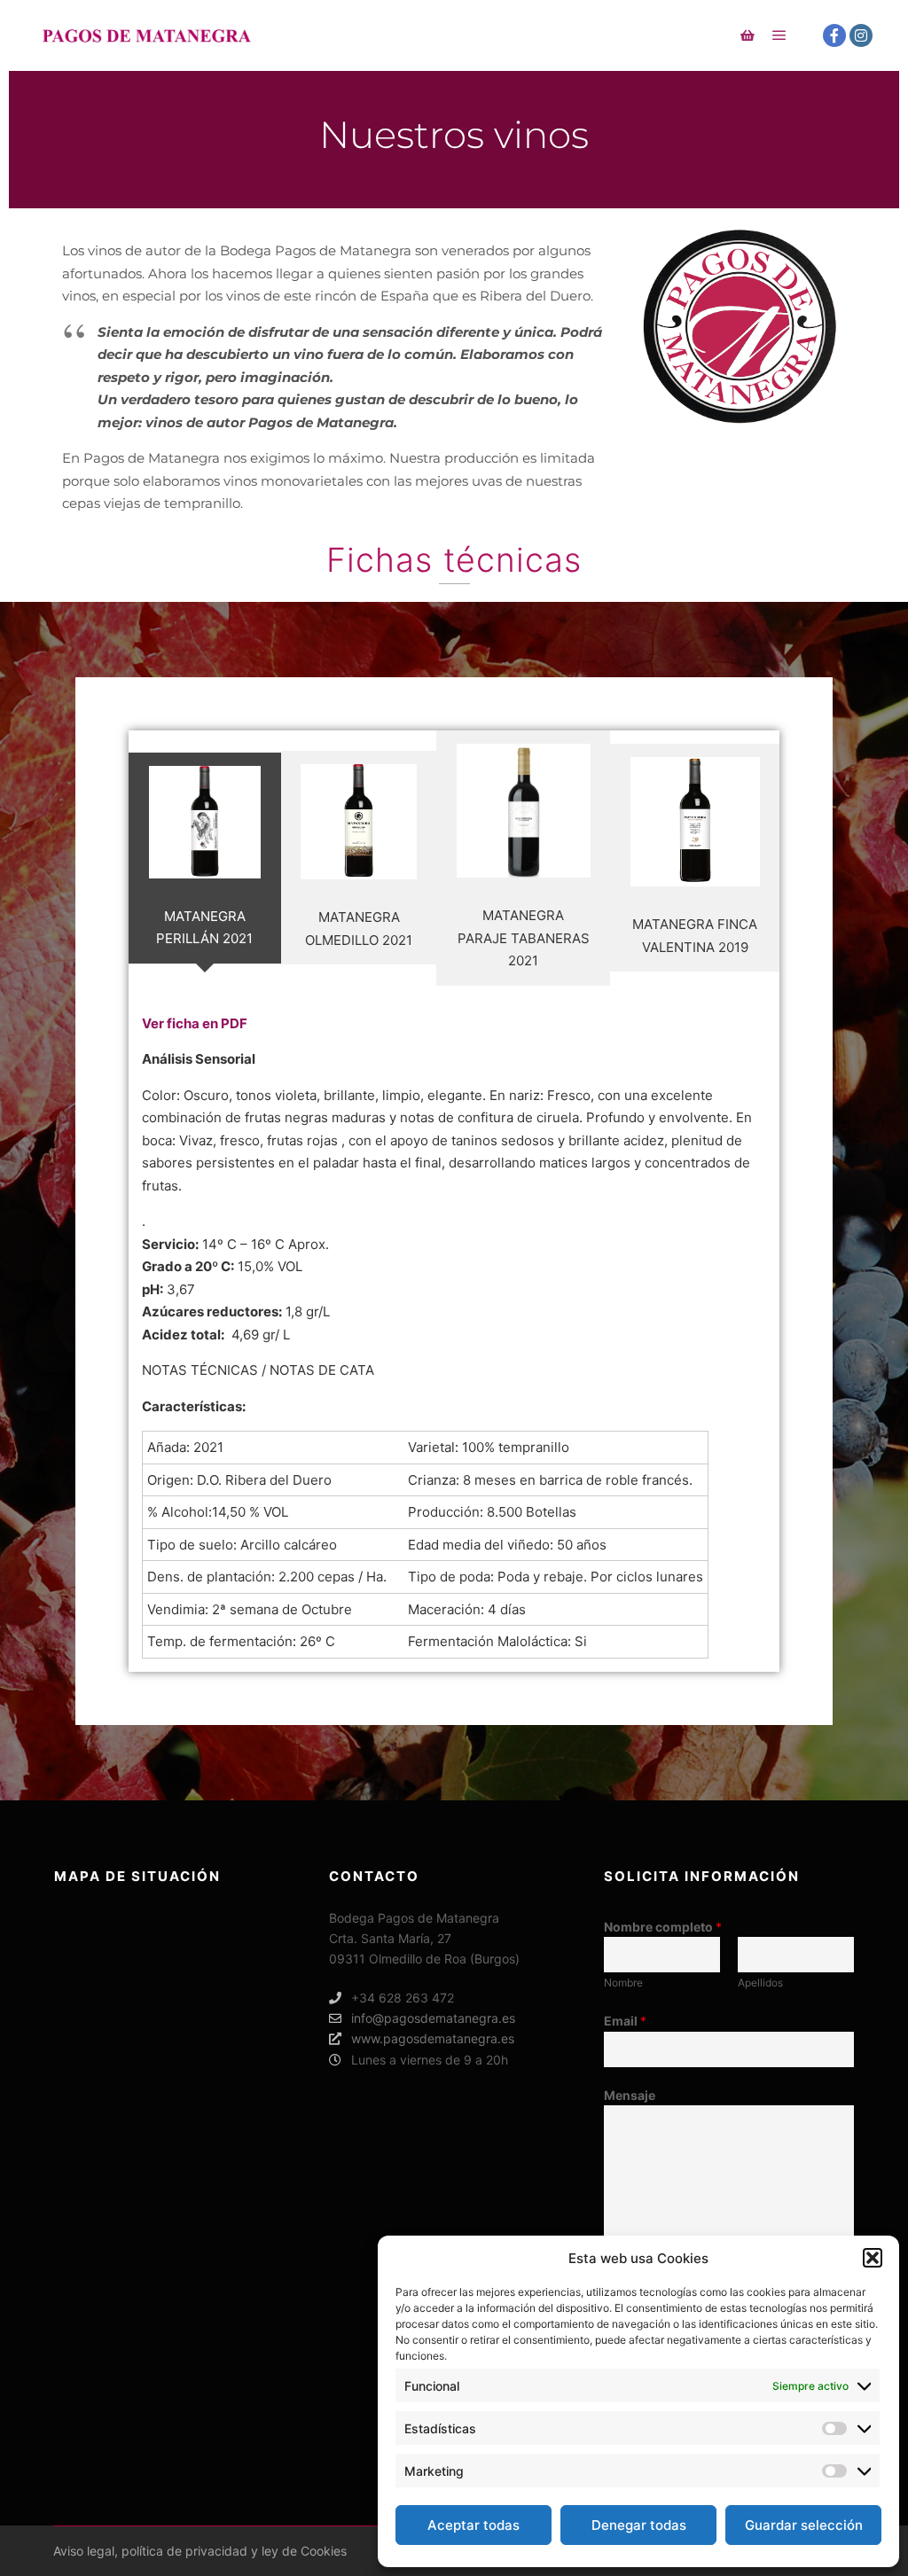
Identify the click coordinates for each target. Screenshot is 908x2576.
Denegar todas (639, 2525)
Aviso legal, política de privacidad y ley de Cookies (200, 2551)
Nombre (623, 1983)
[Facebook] (834, 35)
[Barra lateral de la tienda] (748, 35)
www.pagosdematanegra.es (433, 2038)
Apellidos (760, 1983)
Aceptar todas (474, 2525)
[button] (873, 2258)
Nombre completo (663, 1927)
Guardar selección (804, 2525)
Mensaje (630, 2095)
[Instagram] (861, 35)
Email (625, 2021)
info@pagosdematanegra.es (433, 2018)
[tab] (205, 858)
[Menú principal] (779, 35)
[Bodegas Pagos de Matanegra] (146, 35)
